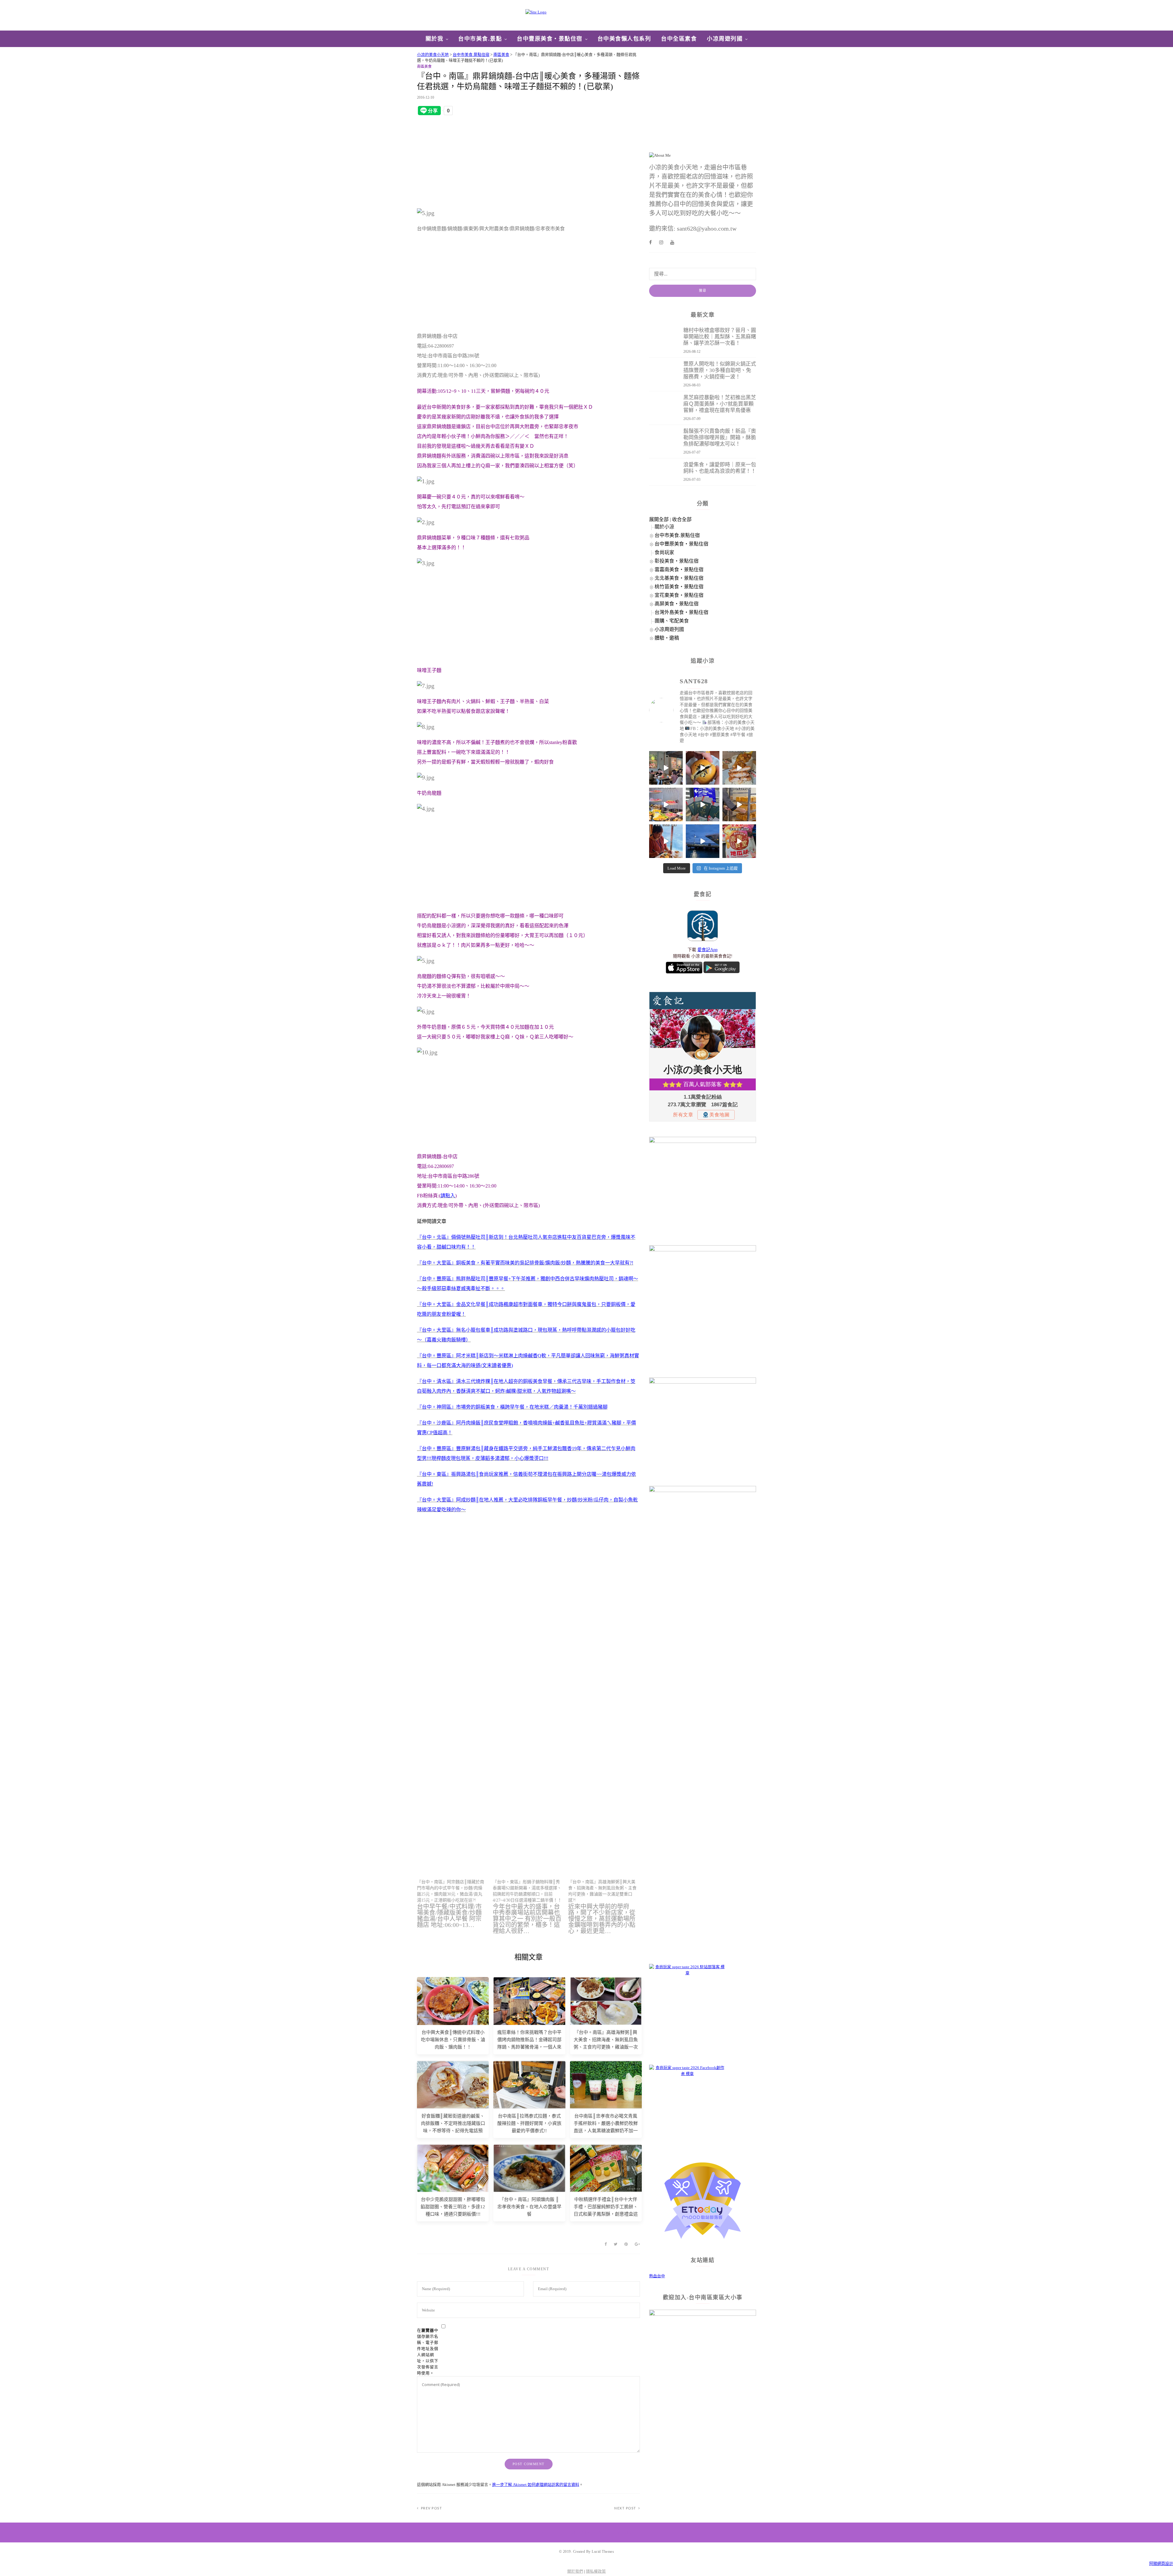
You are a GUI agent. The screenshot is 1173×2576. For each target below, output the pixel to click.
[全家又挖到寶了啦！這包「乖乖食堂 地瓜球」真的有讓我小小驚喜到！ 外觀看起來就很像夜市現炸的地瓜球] (739, 841)
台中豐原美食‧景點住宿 (550, 39)
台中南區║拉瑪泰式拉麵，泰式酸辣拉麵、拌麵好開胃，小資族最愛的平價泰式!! (529, 2123)
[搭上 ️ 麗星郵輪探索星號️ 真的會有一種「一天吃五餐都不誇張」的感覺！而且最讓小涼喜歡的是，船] (666, 841)
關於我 (435, 39)
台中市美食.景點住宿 (677, 535)
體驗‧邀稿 (667, 638)
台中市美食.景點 (480, 39)
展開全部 (659, 519)
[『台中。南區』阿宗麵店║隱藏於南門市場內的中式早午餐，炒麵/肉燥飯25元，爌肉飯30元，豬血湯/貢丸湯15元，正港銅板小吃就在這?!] (455, 1903)
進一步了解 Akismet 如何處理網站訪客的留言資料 (536, 2485)
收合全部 (682, 519)
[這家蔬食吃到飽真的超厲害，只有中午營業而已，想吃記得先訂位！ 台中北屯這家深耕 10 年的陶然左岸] (666, 768)
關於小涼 (664, 527)
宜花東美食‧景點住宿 (679, 595)
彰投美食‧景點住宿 (677, 561)
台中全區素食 (679, 39)
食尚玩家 (664, 552)
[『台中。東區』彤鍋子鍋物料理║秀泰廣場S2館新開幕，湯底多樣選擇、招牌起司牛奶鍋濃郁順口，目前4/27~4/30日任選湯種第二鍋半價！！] (531, 1906)
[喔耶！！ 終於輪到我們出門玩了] (703, 805)
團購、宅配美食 (672, 621)
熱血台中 (657, 2276)
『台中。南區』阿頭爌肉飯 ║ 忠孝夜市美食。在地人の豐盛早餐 (529, 2207)
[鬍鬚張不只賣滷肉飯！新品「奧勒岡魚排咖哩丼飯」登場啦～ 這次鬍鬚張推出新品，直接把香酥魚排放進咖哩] (739, 768)
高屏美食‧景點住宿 (677, 604)
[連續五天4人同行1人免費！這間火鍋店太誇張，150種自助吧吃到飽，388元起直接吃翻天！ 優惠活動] (666, 805)
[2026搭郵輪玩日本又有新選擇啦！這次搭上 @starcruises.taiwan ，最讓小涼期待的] (703, 841)
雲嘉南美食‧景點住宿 (679, 569)
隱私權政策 (596, 2571)
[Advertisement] (528, 162)
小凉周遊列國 (725, 39)
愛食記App (707, 950)
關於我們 (575, 2571)
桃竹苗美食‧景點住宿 (679, 587)
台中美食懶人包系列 (624, 39)
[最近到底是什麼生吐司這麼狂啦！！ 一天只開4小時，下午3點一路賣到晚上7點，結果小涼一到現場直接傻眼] (739, 805)
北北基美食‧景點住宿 (679, 578)
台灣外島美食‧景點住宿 (682, 612)
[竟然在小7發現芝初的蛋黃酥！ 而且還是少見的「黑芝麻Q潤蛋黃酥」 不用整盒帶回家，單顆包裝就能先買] (703, 768)
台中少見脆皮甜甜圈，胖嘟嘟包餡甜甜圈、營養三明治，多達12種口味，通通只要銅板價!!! (453, 2207)
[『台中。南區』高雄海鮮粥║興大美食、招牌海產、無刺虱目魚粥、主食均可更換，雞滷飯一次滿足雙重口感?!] (606, 1906)
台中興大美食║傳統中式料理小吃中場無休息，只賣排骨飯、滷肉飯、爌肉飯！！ (453, 2040)
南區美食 (424, 67)
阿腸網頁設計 (1161, 2564)
